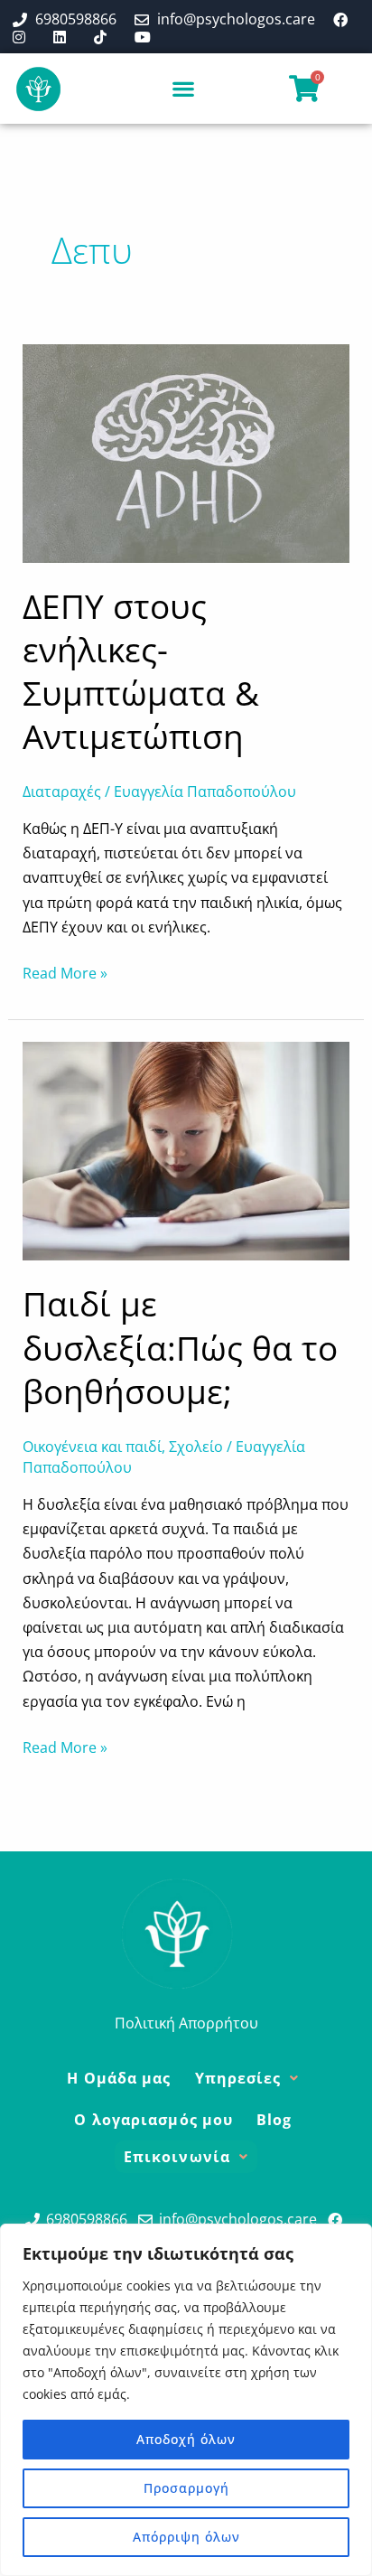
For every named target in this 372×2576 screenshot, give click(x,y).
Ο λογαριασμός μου (153, 2120)
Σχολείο (196, 1447)
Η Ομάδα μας (119, 2078)
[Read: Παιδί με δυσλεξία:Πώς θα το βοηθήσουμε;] (186, 1150)
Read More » (65, 972)
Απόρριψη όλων (186, 2537)
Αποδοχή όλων (186, 2439)
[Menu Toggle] (184, 89)
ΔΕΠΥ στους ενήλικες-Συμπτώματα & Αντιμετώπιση (141, 671)
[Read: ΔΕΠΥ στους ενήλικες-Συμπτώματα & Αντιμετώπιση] (186, 452)
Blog (274, 2120)
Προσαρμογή (186, 2488)
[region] (186, 2400)
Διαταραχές (62, 792)
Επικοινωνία (177, 2157)
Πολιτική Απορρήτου (186, 2023)
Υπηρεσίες (238, 2078)
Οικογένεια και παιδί (92, 1447)
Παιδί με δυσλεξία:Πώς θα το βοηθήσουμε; (180, 1347)
